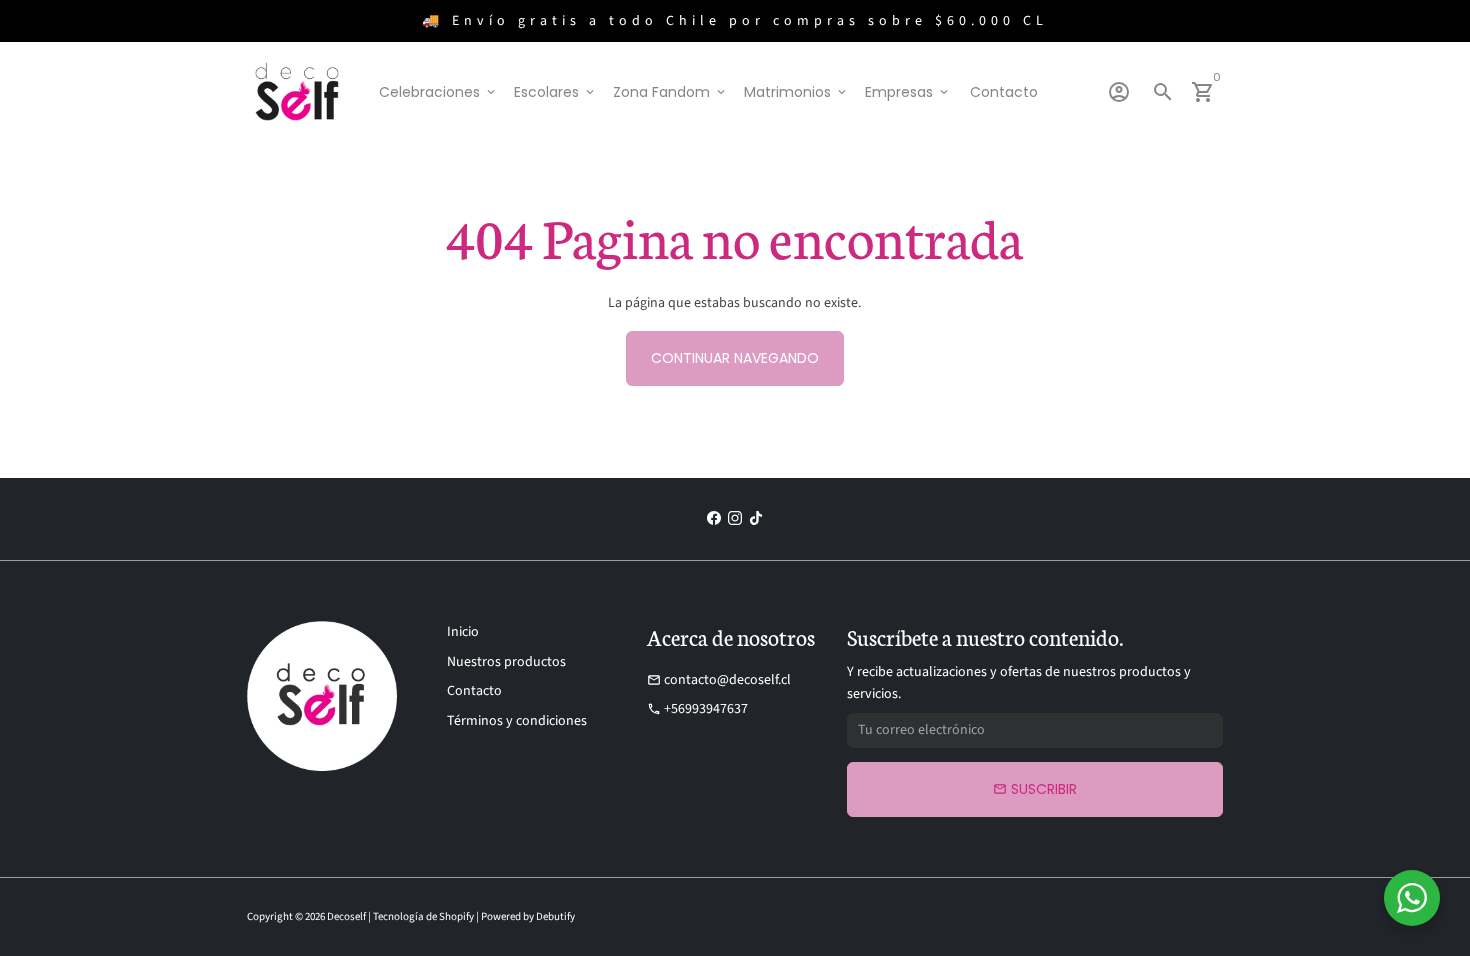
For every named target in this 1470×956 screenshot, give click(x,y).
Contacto (1004, 92)
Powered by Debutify (528, 916)
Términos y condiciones (517, 721)
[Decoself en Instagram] (735, 519)
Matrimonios (796, 92)
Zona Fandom (670, 92)
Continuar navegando (735, 358)
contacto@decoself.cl (719, 680)
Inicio (463, 632)
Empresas (908, 92)
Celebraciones (438, 92)
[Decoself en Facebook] (714, 519)
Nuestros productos (506, 662)
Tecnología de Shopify (423, 916)
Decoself (346, 916)
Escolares (555, 92)
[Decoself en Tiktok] (756, 519)
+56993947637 (697, 709)
